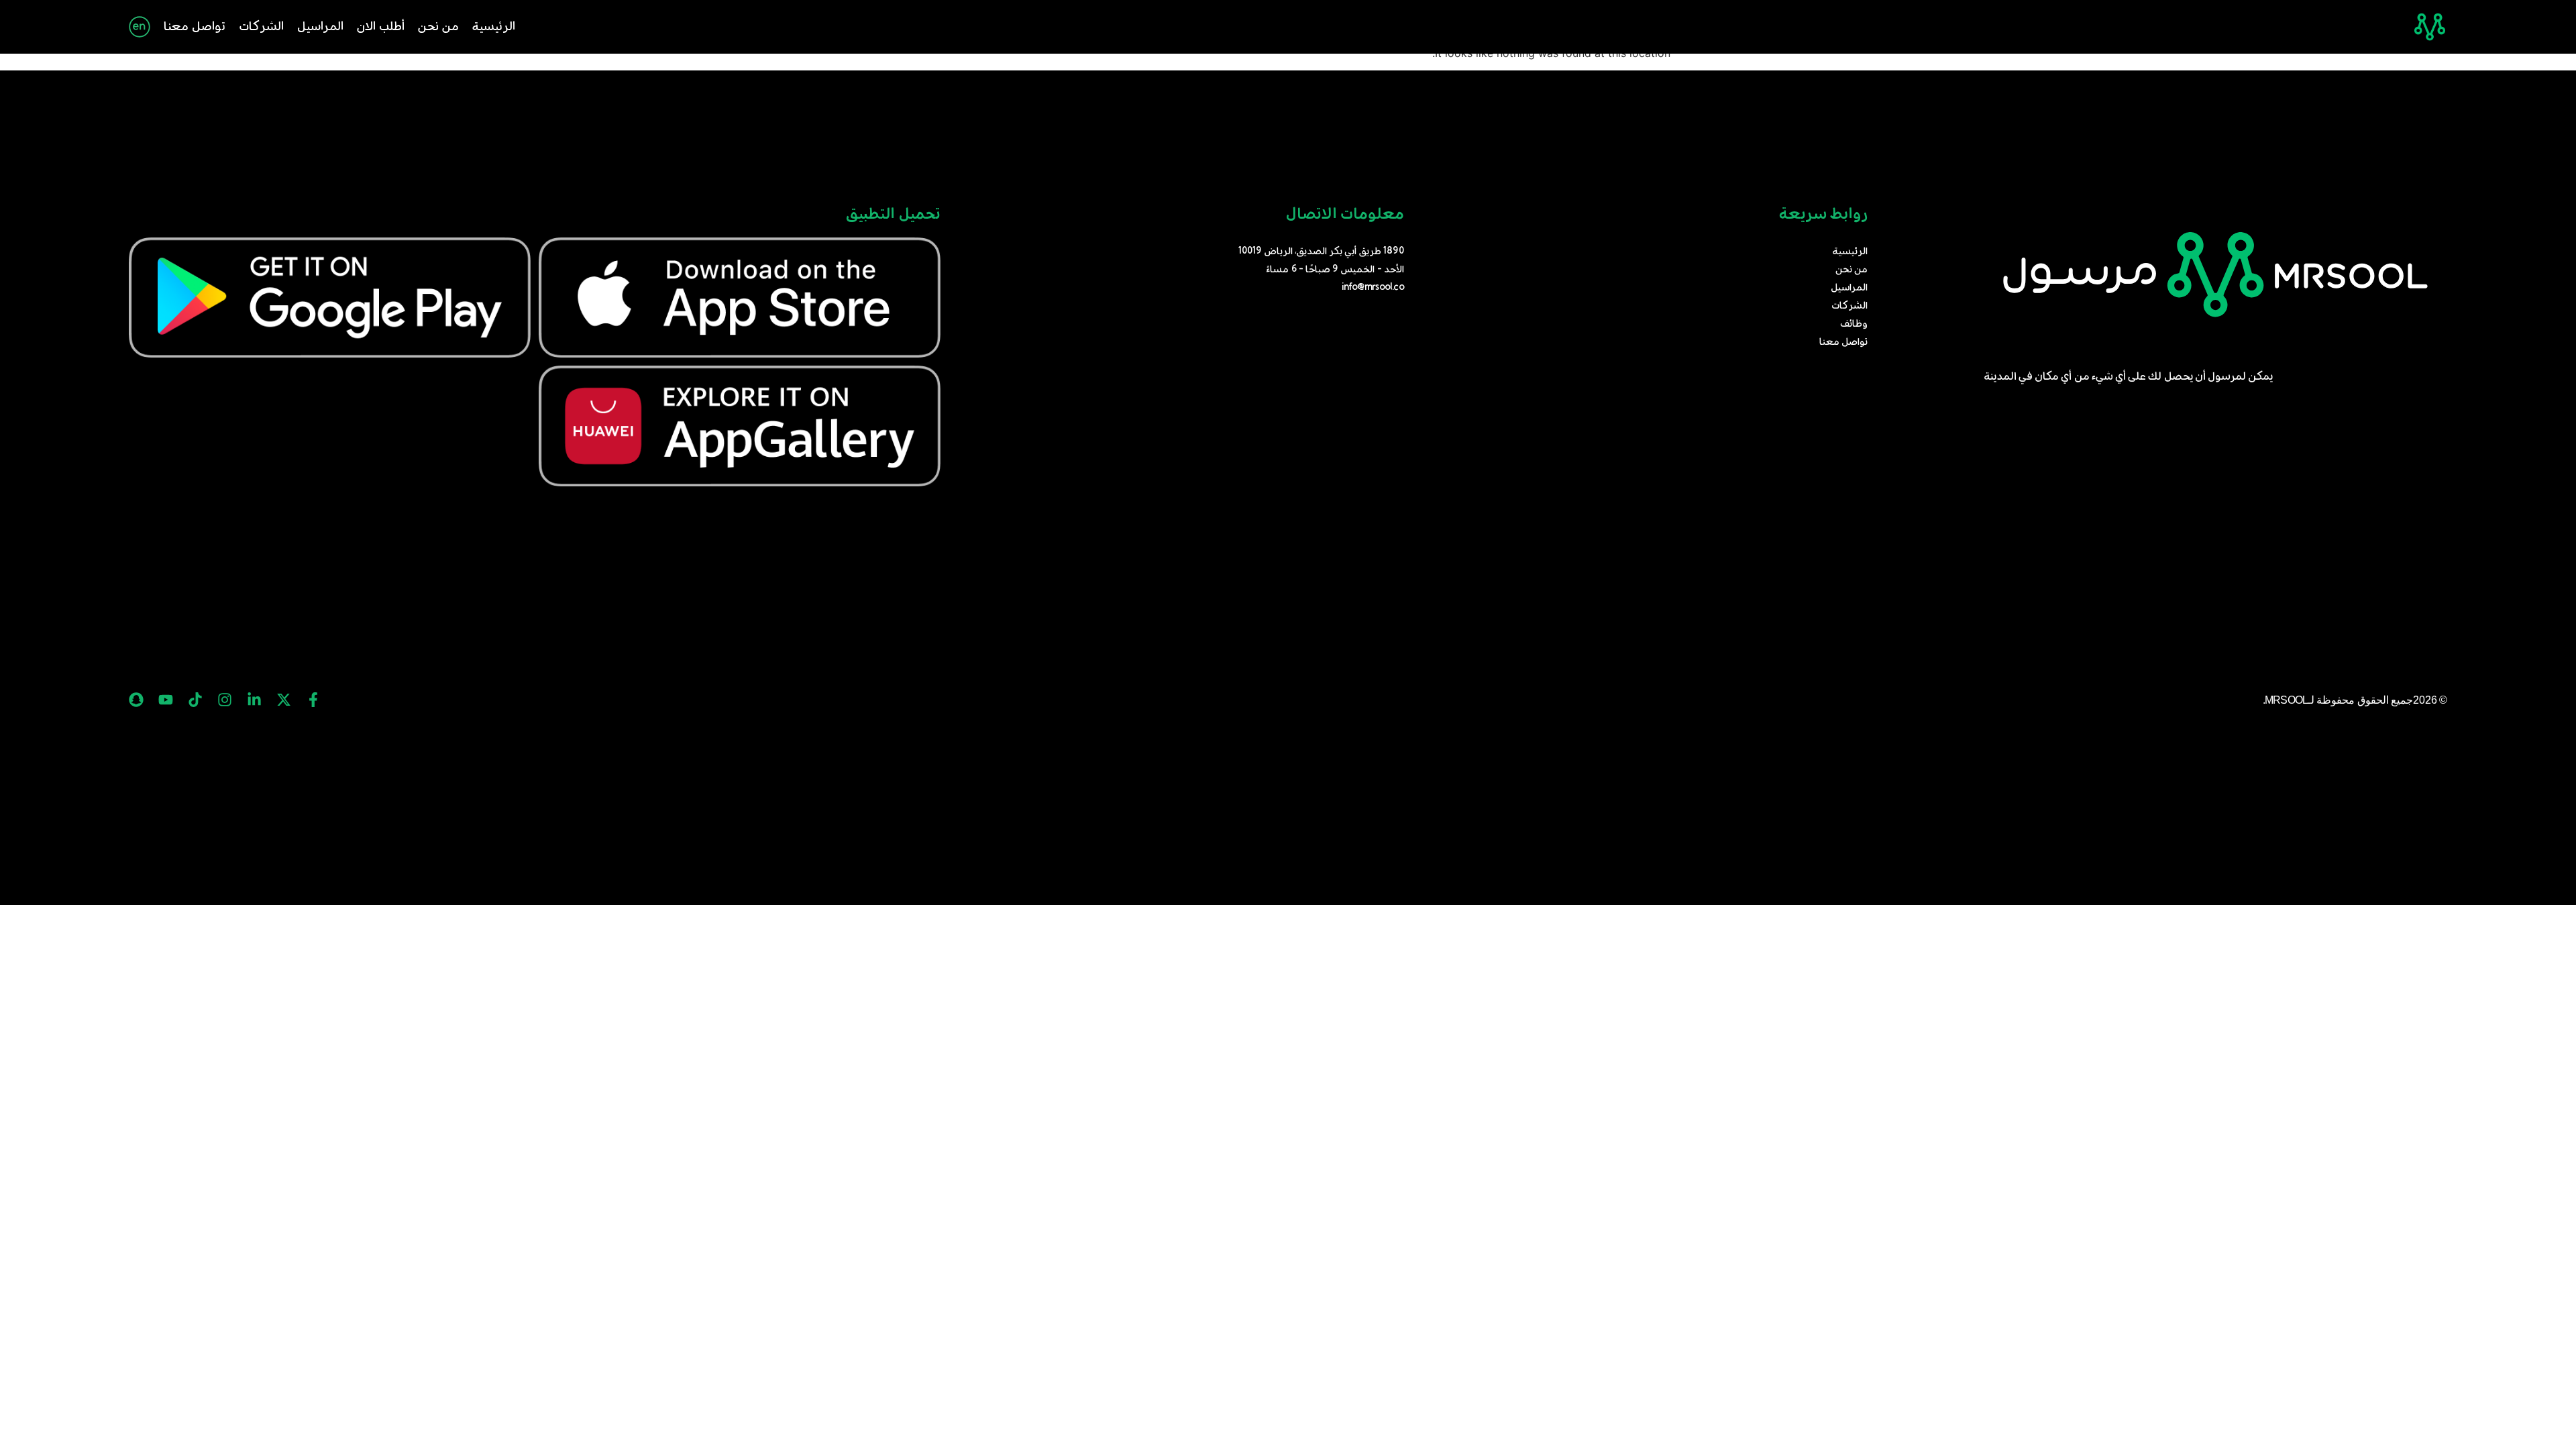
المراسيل (320, 27)
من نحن (438, 27)
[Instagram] (225, 700)
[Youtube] (166, 700)
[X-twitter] (284, 700)
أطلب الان (381, 27)
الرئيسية (494, 27)
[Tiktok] (195, 700)
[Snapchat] (136, 700)
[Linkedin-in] (254, 700)
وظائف (1854, 324)
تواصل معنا (195, 27)
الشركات (261, 27)
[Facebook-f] (313, 700)
